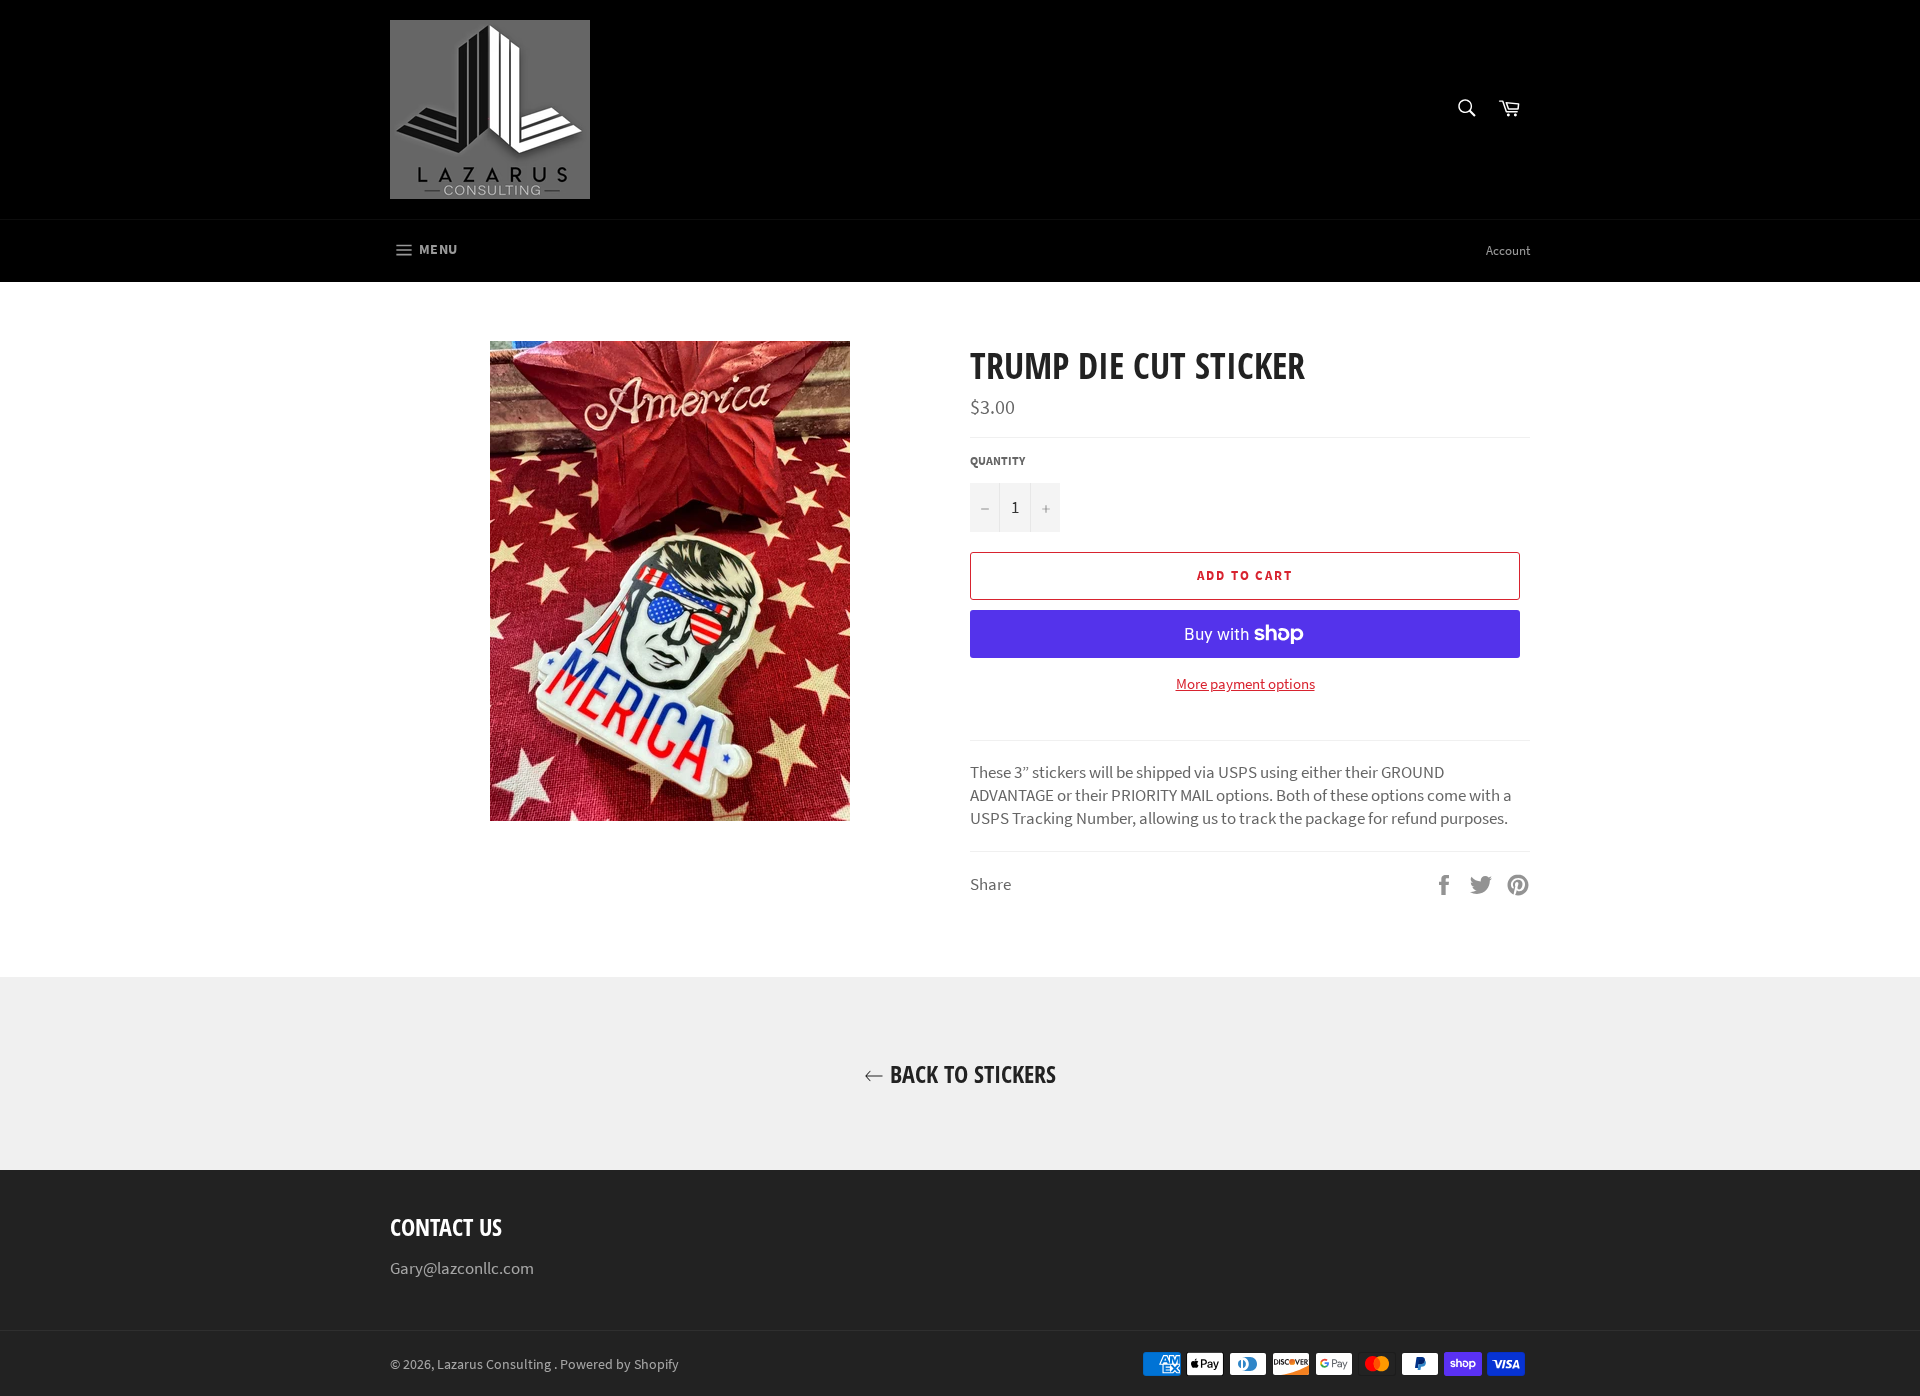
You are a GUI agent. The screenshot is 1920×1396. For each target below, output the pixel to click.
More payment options (1245, 683)
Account (1508, 250)
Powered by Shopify (619, 1364)
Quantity (997, 460)
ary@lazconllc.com (467, 1268)
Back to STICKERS (970, 1073)
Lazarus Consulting (495, 1364)
